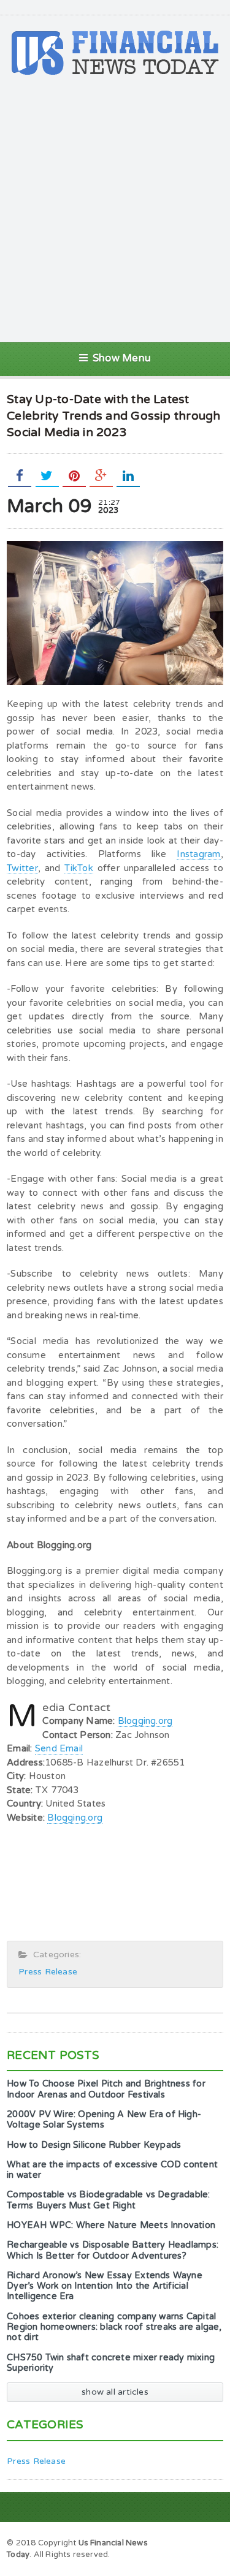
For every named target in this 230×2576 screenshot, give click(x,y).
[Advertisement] (115, 209)
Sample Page (192, 2542)
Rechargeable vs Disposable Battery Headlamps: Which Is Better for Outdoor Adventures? (113, 2250)
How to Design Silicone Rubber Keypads (94, 2145)
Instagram (198, 854)
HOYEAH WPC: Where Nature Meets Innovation (111, 2225)
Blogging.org (145, 1721)
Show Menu (122, 358)
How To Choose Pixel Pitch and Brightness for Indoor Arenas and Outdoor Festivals (106, 2089)
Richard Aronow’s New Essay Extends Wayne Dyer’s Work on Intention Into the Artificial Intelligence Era (105, 2286)
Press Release (48, 1972)
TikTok (79, 868)
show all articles (115, 2392)
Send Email (59, 1748)
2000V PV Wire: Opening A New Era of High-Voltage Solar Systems (104, 2120)
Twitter (22, 868)
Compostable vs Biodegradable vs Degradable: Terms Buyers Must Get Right (108, 2200)
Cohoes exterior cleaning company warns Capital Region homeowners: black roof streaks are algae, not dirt (114, 2327)
